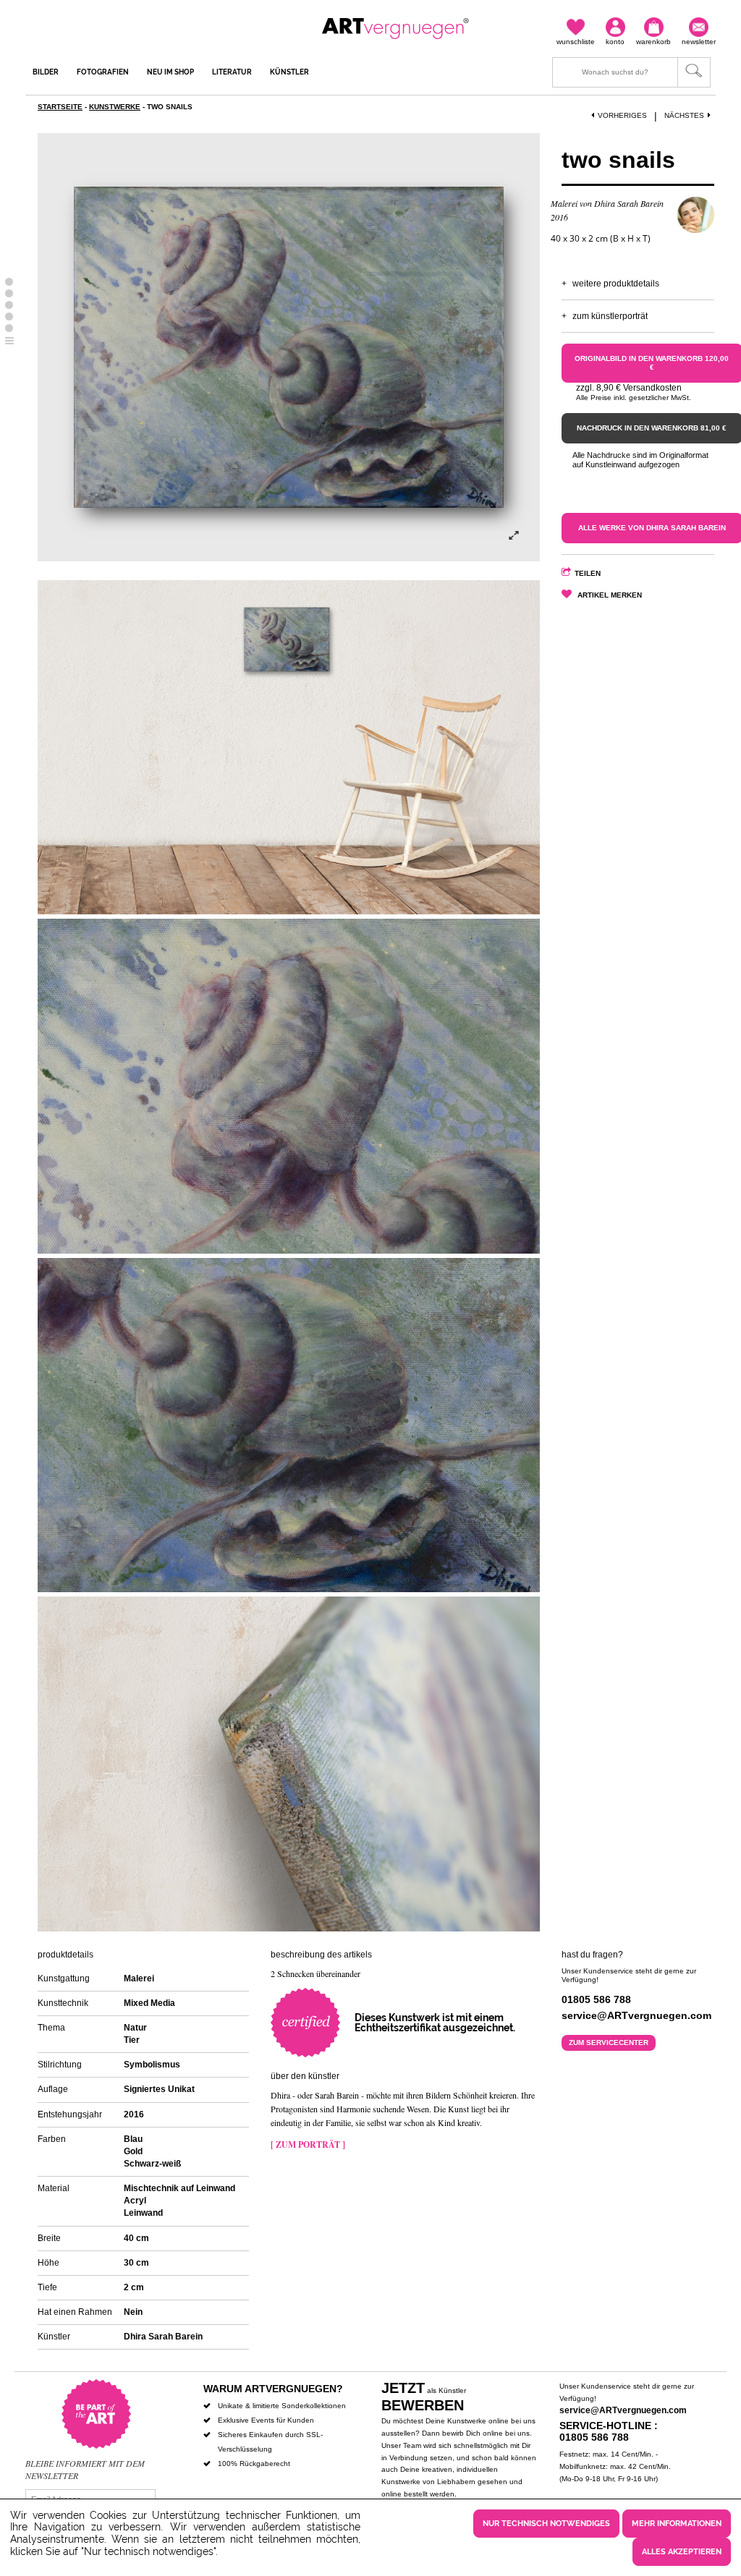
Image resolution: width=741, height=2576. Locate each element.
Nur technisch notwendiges (546, 2524)
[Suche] (631, 72)
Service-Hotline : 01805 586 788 (609, 2432)
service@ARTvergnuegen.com (623, 2410)
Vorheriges (622, 115)
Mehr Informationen (677, 2524)
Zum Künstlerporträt (610, 316)
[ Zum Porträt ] (308, 2144)
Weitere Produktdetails (616, 284)
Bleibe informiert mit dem (85, 2463)
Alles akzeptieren (682, 2552)
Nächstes (684, 115)
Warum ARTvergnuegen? (273, 2389)
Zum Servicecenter (609, 2042)
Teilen (588, 573)
